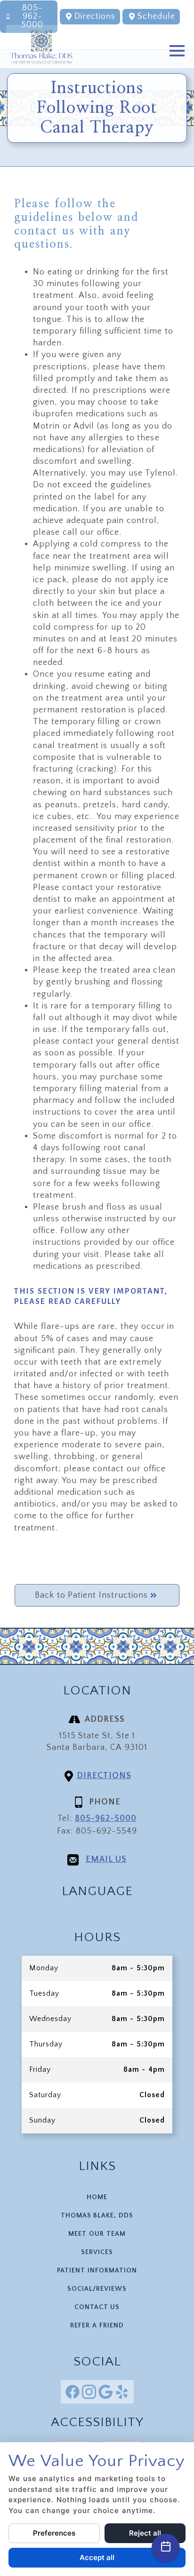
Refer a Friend (97, 2326)
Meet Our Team (97, 2234)
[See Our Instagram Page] (89, 2392)
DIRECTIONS (104, 1776)
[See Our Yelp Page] (122, 2392)
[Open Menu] (177, 51)
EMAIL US (106, 1859)
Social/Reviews (97, 2289)
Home (97, 2197)
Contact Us (97, 2307)
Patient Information (97, 2271)
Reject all (145, 2533)
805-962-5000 (106, 1819)
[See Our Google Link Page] (105, 2392)
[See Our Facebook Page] (73, 2392)
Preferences (54, 2533)
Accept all (97, 2557)
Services (97, 2252)
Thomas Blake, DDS (97, 2216)
